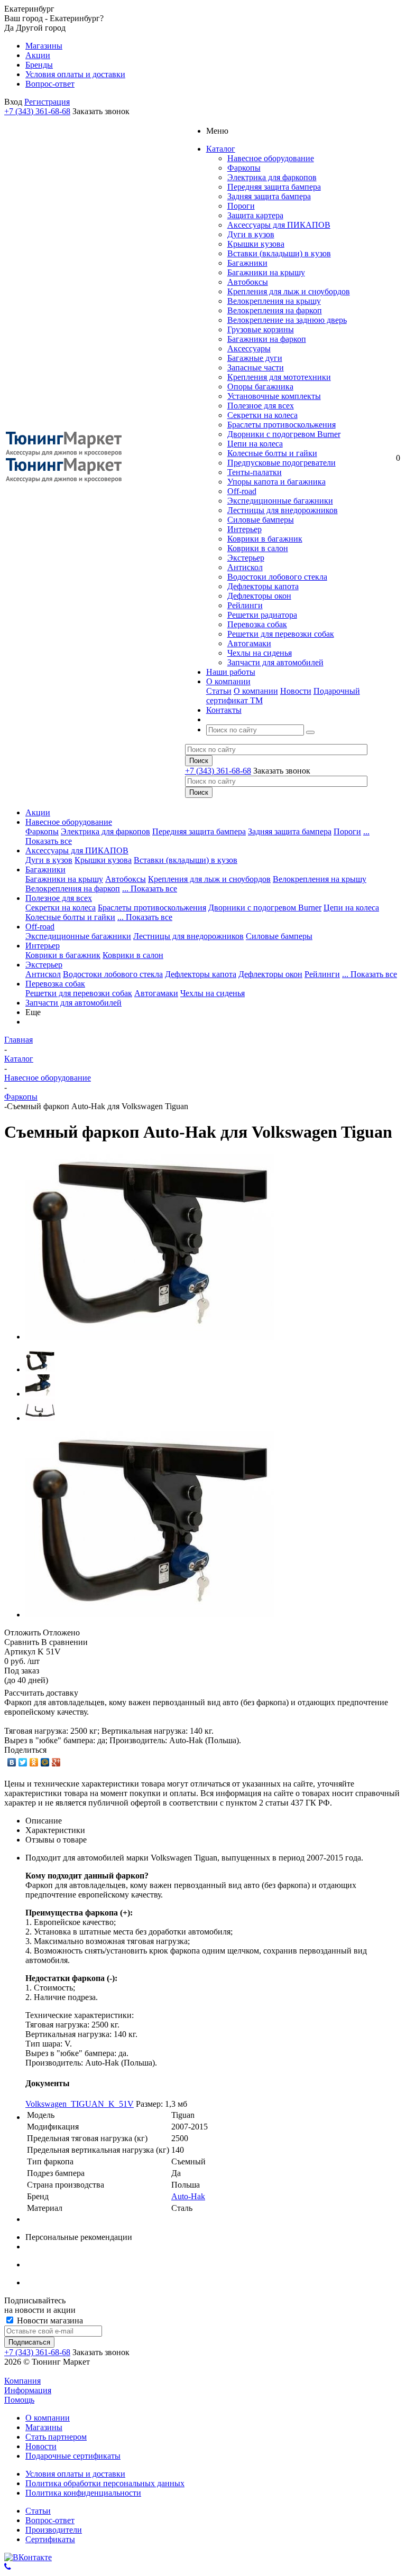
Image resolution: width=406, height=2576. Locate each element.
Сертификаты (50, 2539)
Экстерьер (246, 558)
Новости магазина (49, 2321)
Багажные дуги (255, 358)
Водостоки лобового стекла (277, 577)
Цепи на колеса (255, 444)
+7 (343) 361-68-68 (37, 111)
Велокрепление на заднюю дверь (287, 320)
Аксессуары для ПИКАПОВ (279, 225)
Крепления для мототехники (279, 377)
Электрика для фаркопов (272, 177)
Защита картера (255, 215)
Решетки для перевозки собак (281, 634)
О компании (256, 691)
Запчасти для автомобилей (275, 662)
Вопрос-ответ (50, 2520)
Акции (38, 812)
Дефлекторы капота (263, 586)
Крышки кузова (256, 244)
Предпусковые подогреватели (282, 463)
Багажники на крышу (266, 272)
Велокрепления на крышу (274, 301)
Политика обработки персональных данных (105, 2483)
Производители (54, 2530)
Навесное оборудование (271, 158)
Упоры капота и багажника (276, 482)
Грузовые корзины (261, 329)
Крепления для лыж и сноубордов (289, 291)
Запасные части (256, 368)
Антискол (245, 567)
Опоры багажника (260, 387)
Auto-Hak (188, 2196)
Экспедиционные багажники (280, 501)
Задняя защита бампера (269, 196)
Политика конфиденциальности (83, 2493)
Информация (28, 2390)
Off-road (242, 491)
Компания (22, 2381)
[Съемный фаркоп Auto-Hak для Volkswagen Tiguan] (150, 1337)
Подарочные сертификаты (73, 2456)
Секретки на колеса (262, 415)
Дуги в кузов (251, 234)
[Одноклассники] (34, 1762)
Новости (296, 691)
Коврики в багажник (265, 539)
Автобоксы (248, 282)
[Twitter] (23, 1762)
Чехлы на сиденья (260, 653)
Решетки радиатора (262, 615)
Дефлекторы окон (259, 596)
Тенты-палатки (255, 472)
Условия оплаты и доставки (75, 2474)
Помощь (19, 2400)
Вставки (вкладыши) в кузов (279, 253)
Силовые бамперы (261, 520)
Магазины (44, 2427)
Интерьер (244, 529)
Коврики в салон (258, 548)
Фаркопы (244, 168)
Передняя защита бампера (274, 187)
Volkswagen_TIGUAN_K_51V (80, 2104)
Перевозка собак (257, 624)
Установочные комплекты (274, 396)
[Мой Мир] (45, 1762)
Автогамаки (249, 643)
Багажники (247, 263)
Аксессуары (249, 348)
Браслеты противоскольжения (282, 425)
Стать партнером (56, 2437)
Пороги (241, 206)
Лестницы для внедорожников (283, 510)
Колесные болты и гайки (272, 453)
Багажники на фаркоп (267, 339)
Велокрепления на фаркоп (275, 310)
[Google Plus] (56, 1762)
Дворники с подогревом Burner (284, 434)
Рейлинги (245, 605)
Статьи (219, 691)
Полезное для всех (261, 406)
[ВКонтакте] (12, 1762)
